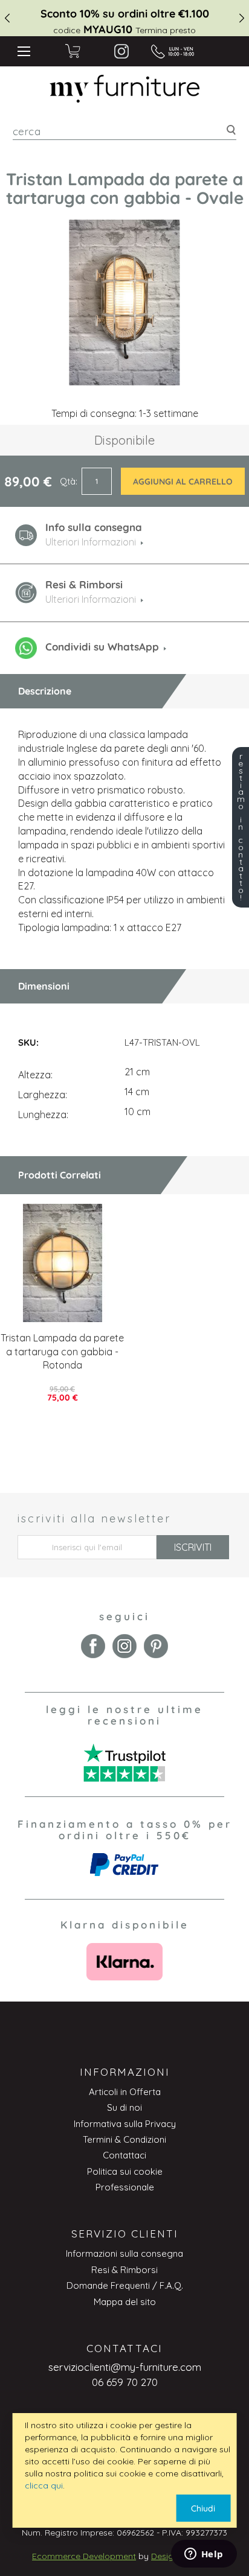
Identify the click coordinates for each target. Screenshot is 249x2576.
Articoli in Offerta (125, 2092)
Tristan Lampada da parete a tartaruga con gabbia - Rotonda (62, 1352)
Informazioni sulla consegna (124, 2253)
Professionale (125, 2187)
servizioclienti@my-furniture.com (125, 2367)
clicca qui (44, 2485)
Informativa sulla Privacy (125, 2124)
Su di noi (124, 2107)
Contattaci (124, 2155)
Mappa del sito (125, 2302)
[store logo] (124, 89)
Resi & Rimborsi (124, 2270)
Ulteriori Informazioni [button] (91, 542)
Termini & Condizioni (124, 2139)
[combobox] (125, 131)
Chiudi (203, 2508)
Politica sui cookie (125, 2171)
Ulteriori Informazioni (91, 599)
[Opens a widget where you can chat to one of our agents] (204, 2555)
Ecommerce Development (84, 2556)
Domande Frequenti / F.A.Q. (125, 2285)
